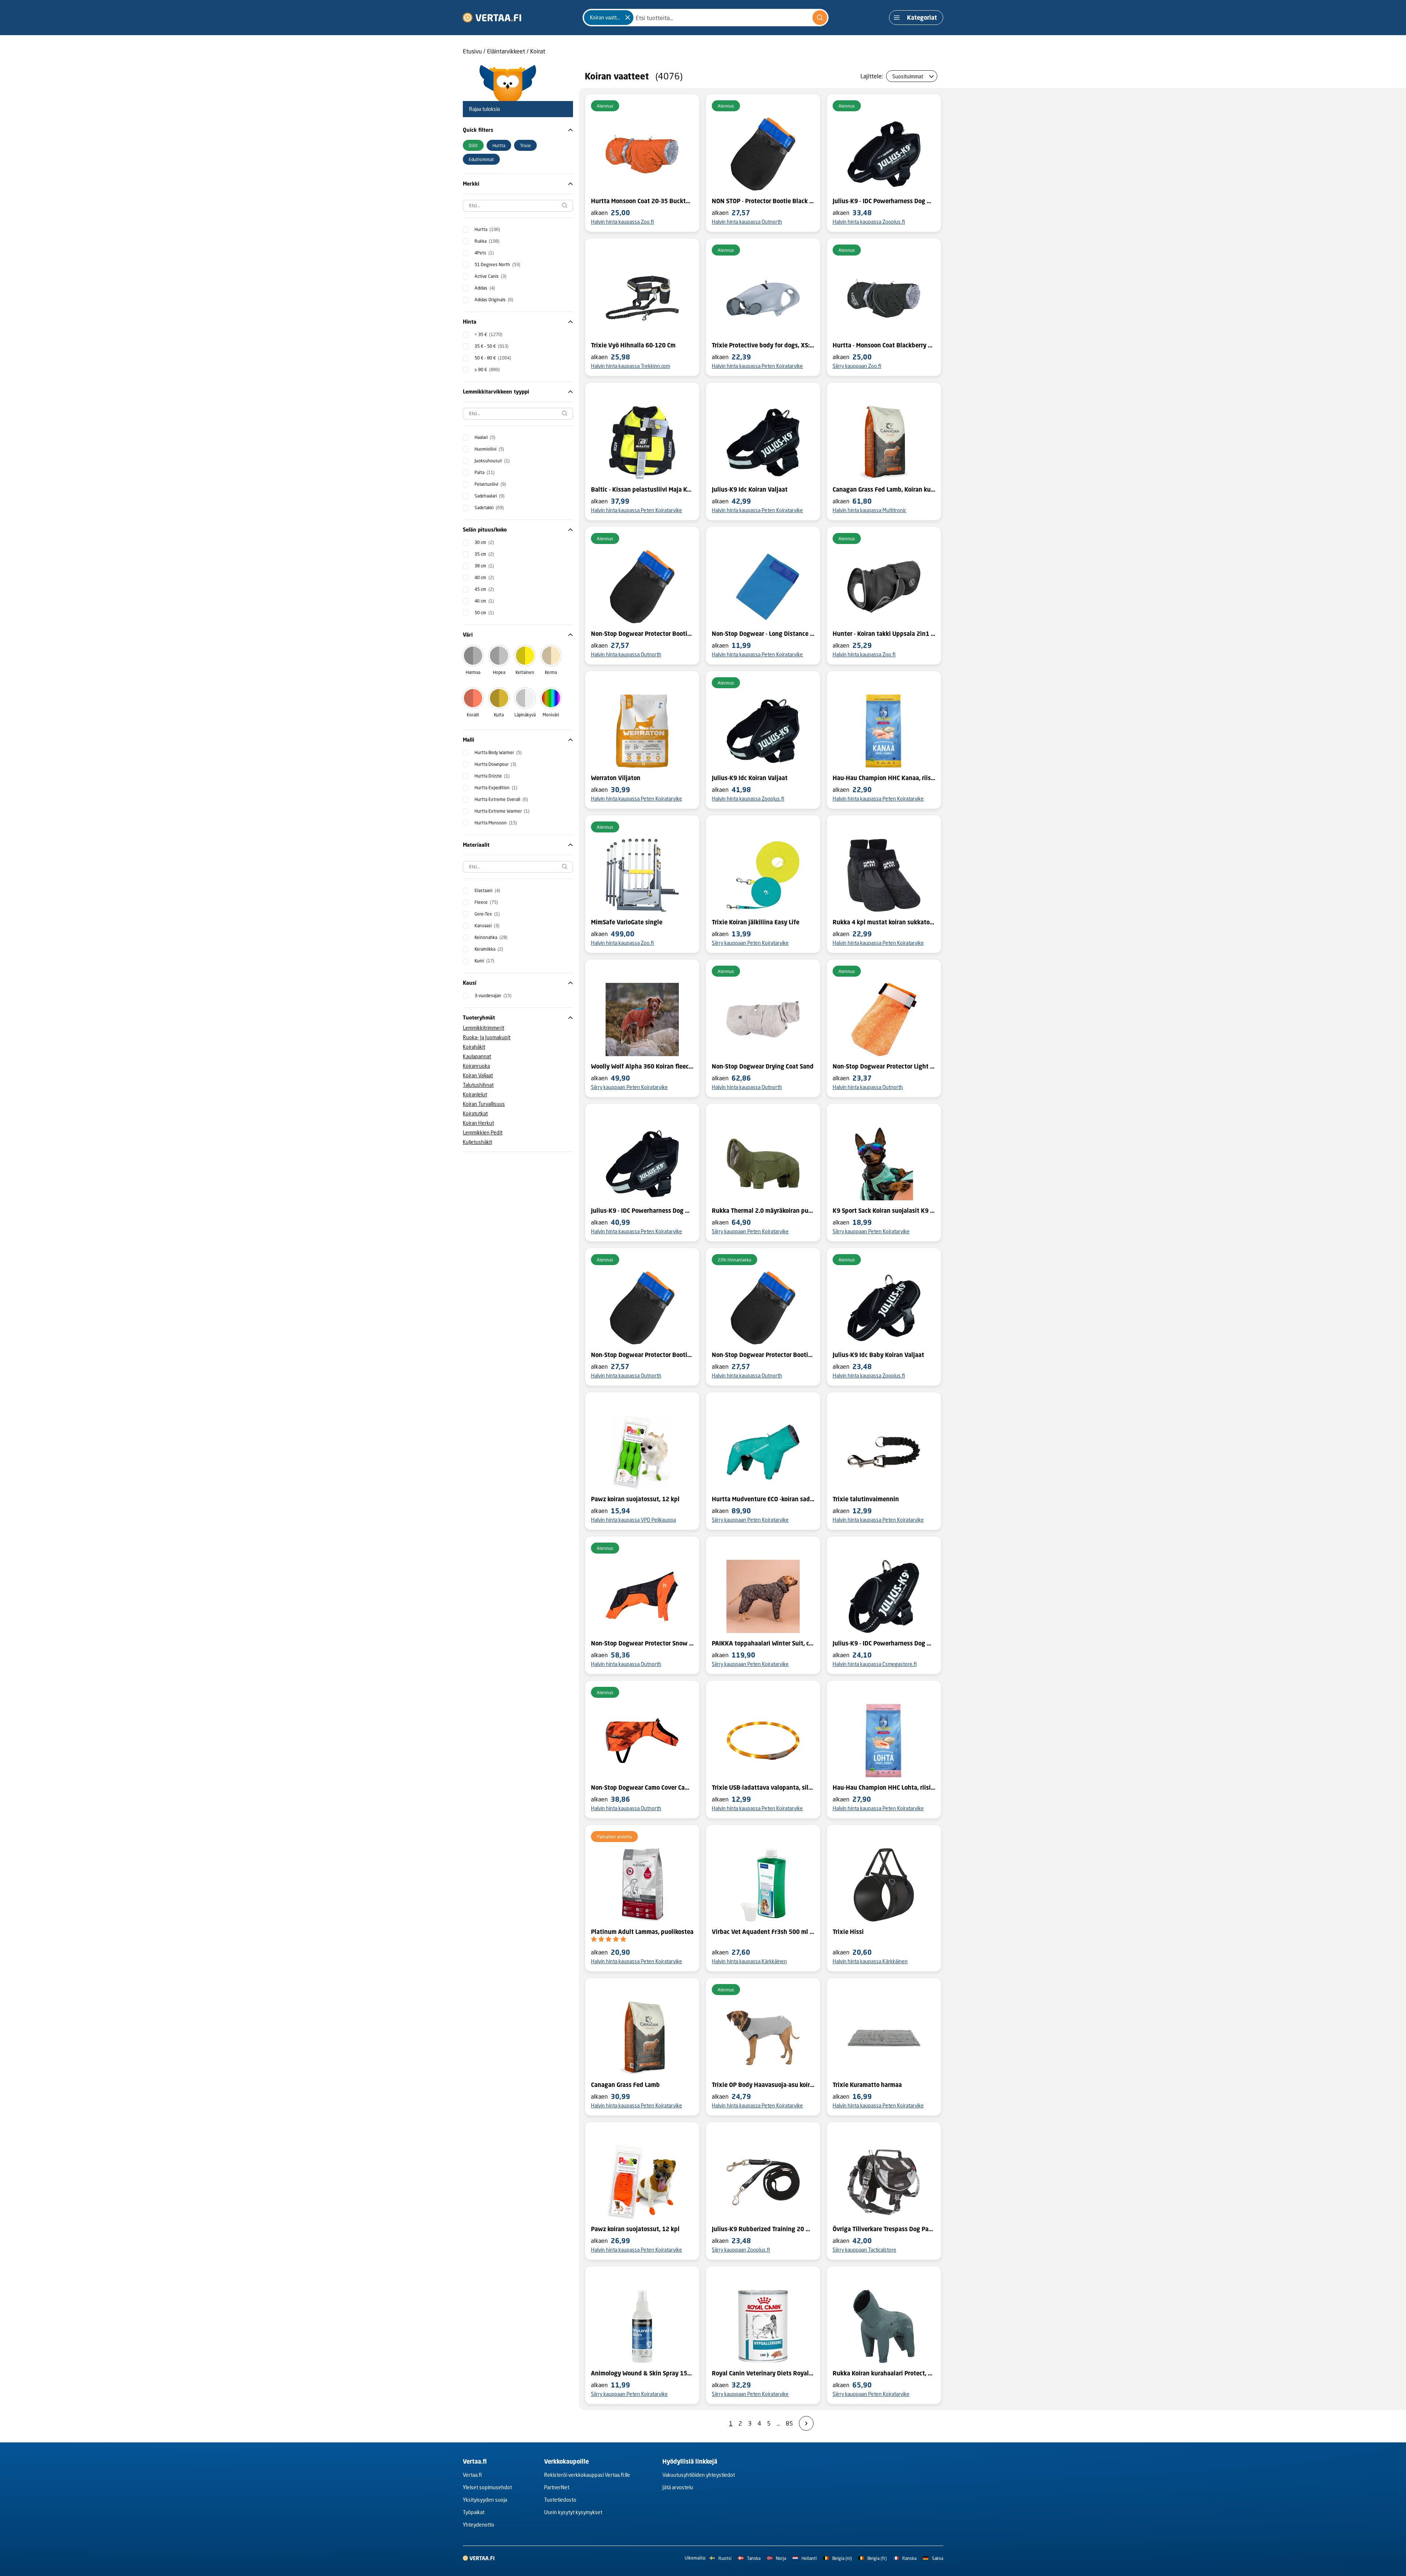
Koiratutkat (475, 1113)
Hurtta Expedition (496, 788)
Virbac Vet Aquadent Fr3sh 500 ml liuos (763, 1932)
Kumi (484, 961)
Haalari (485, 437)
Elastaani (487, 890)
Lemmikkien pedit (483, 1132)
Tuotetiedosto (560, 2500)
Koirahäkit (474, 1047)
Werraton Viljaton (616, 778)
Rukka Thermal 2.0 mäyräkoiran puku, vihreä (763, 1211)
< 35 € (488, 334)
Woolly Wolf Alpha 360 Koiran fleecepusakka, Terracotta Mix (642, 1066)
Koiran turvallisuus (484, 1104)
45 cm (484, 589)
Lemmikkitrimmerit (483, 1028)
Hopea (499, 672)
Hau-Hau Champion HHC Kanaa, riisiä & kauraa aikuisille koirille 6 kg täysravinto (884, 778)
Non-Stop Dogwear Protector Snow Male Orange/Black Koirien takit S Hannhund (642, 1643)
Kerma (551, 672)
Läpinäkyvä (525, 715)
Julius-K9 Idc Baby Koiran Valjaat (878, 1355)
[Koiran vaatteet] (628, 18)
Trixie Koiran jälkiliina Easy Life (756, 922)
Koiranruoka (476, 1066)
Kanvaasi (487, 926)
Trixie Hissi (848, 1932)
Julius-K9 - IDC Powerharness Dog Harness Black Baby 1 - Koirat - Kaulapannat (884, 1643)
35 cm (484, 554)
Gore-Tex (487, 914)
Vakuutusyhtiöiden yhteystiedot (699, 2475)
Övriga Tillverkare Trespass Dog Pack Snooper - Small (884, 2229)
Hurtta (487, 229)
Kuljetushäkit (477, 1142)
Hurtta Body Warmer (498, 752)
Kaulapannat (477, 1056)
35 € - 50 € (492, 346)
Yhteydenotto (479, 2525)
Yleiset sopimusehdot (487, 2487)
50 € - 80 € (493, 358)
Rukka (487, 241)
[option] (473, 145)
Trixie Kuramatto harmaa (867, 2085)
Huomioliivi (489, 449)
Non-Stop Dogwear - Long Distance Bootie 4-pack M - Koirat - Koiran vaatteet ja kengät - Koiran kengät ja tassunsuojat (763, 634)
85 (789, 2423)
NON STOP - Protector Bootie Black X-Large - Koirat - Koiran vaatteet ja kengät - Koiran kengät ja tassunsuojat (763, 201)
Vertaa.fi (472, 2475)
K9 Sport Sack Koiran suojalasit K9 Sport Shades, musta (884, 1211)
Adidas (485, 288)
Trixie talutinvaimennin (866, 1499)
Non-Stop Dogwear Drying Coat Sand (763, 1066)
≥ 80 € (487, 370)
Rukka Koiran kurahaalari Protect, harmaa (884, 2373)
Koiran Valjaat (478, 1075)
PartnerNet (557, 2487)
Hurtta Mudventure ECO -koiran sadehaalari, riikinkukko (763, 1499)
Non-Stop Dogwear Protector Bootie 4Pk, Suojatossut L (763, 1355)
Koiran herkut (478, 1123)
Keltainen (525, 672)
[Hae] (820, 18)
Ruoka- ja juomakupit (487, 1037)
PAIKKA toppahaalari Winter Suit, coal (763, 1643)
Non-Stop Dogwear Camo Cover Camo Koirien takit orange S (642, 1787)
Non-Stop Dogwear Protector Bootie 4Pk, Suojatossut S (642, 634)
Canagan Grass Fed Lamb (625, 2085)
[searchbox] (518, 206)
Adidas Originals (494, 300)
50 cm (484, 613)
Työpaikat (474, 2512)
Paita (485, 472)
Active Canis (490, 276)
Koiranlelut (475, 1094)
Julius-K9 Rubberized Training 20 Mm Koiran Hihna (763, 2229)
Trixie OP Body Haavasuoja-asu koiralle (763, 2085)
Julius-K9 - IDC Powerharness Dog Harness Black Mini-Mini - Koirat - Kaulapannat (884, 201)
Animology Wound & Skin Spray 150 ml (642, 2373)
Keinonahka (491, 937)
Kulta (499, 715)
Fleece (486, 902)
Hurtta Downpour (495, 764)
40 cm (484, 577)
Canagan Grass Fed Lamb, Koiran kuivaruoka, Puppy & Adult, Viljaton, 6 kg (884, 489)
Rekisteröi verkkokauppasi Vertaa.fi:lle (587, 2475)
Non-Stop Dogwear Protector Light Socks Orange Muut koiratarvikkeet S (884, 1066)
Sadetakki (489, 508)
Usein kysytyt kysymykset (573, 2512)
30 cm (484, 542)
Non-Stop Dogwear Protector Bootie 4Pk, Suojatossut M (642, 1355)
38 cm (484, 566)
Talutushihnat (478, 1085)
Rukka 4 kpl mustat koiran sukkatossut (884, 922)
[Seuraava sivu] (806, 2423)
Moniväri (551, 715)
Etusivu (472, 51)
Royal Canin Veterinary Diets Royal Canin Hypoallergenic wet (763, 2373)
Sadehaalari (490, 496)
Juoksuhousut (492, 461)
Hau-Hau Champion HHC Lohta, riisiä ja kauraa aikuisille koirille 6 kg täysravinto (884, 1787)
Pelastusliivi (490, 484)
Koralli (473, 715)
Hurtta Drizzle (492, 776)
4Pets (484, 253)
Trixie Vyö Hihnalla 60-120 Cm (633, 345)
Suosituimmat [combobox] (908, 76)
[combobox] (706, 18)
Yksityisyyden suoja (485, 2500)
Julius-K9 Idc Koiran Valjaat (750, 489)
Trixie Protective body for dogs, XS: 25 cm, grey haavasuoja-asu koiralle (763, 345)
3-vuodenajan (493, 996)
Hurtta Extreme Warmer (502, 811)
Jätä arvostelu (678, 2487)
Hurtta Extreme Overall (501, 799)
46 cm (484, 601)
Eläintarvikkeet (506, 51)
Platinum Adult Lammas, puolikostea (642, 1932)
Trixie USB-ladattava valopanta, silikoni (763, 1787)
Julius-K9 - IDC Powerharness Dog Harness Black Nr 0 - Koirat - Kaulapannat (642, 1211)
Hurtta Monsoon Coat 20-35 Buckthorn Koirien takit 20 (642, 201)
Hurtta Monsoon (496, 823)
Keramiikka (489, 949)
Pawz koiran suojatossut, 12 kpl (635, 1499)
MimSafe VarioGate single (627, 922)
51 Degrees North (497, 264)
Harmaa (473, 672)
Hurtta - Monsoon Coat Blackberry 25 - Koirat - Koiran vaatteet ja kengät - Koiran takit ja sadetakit (884, 345)
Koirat (538, 51)
